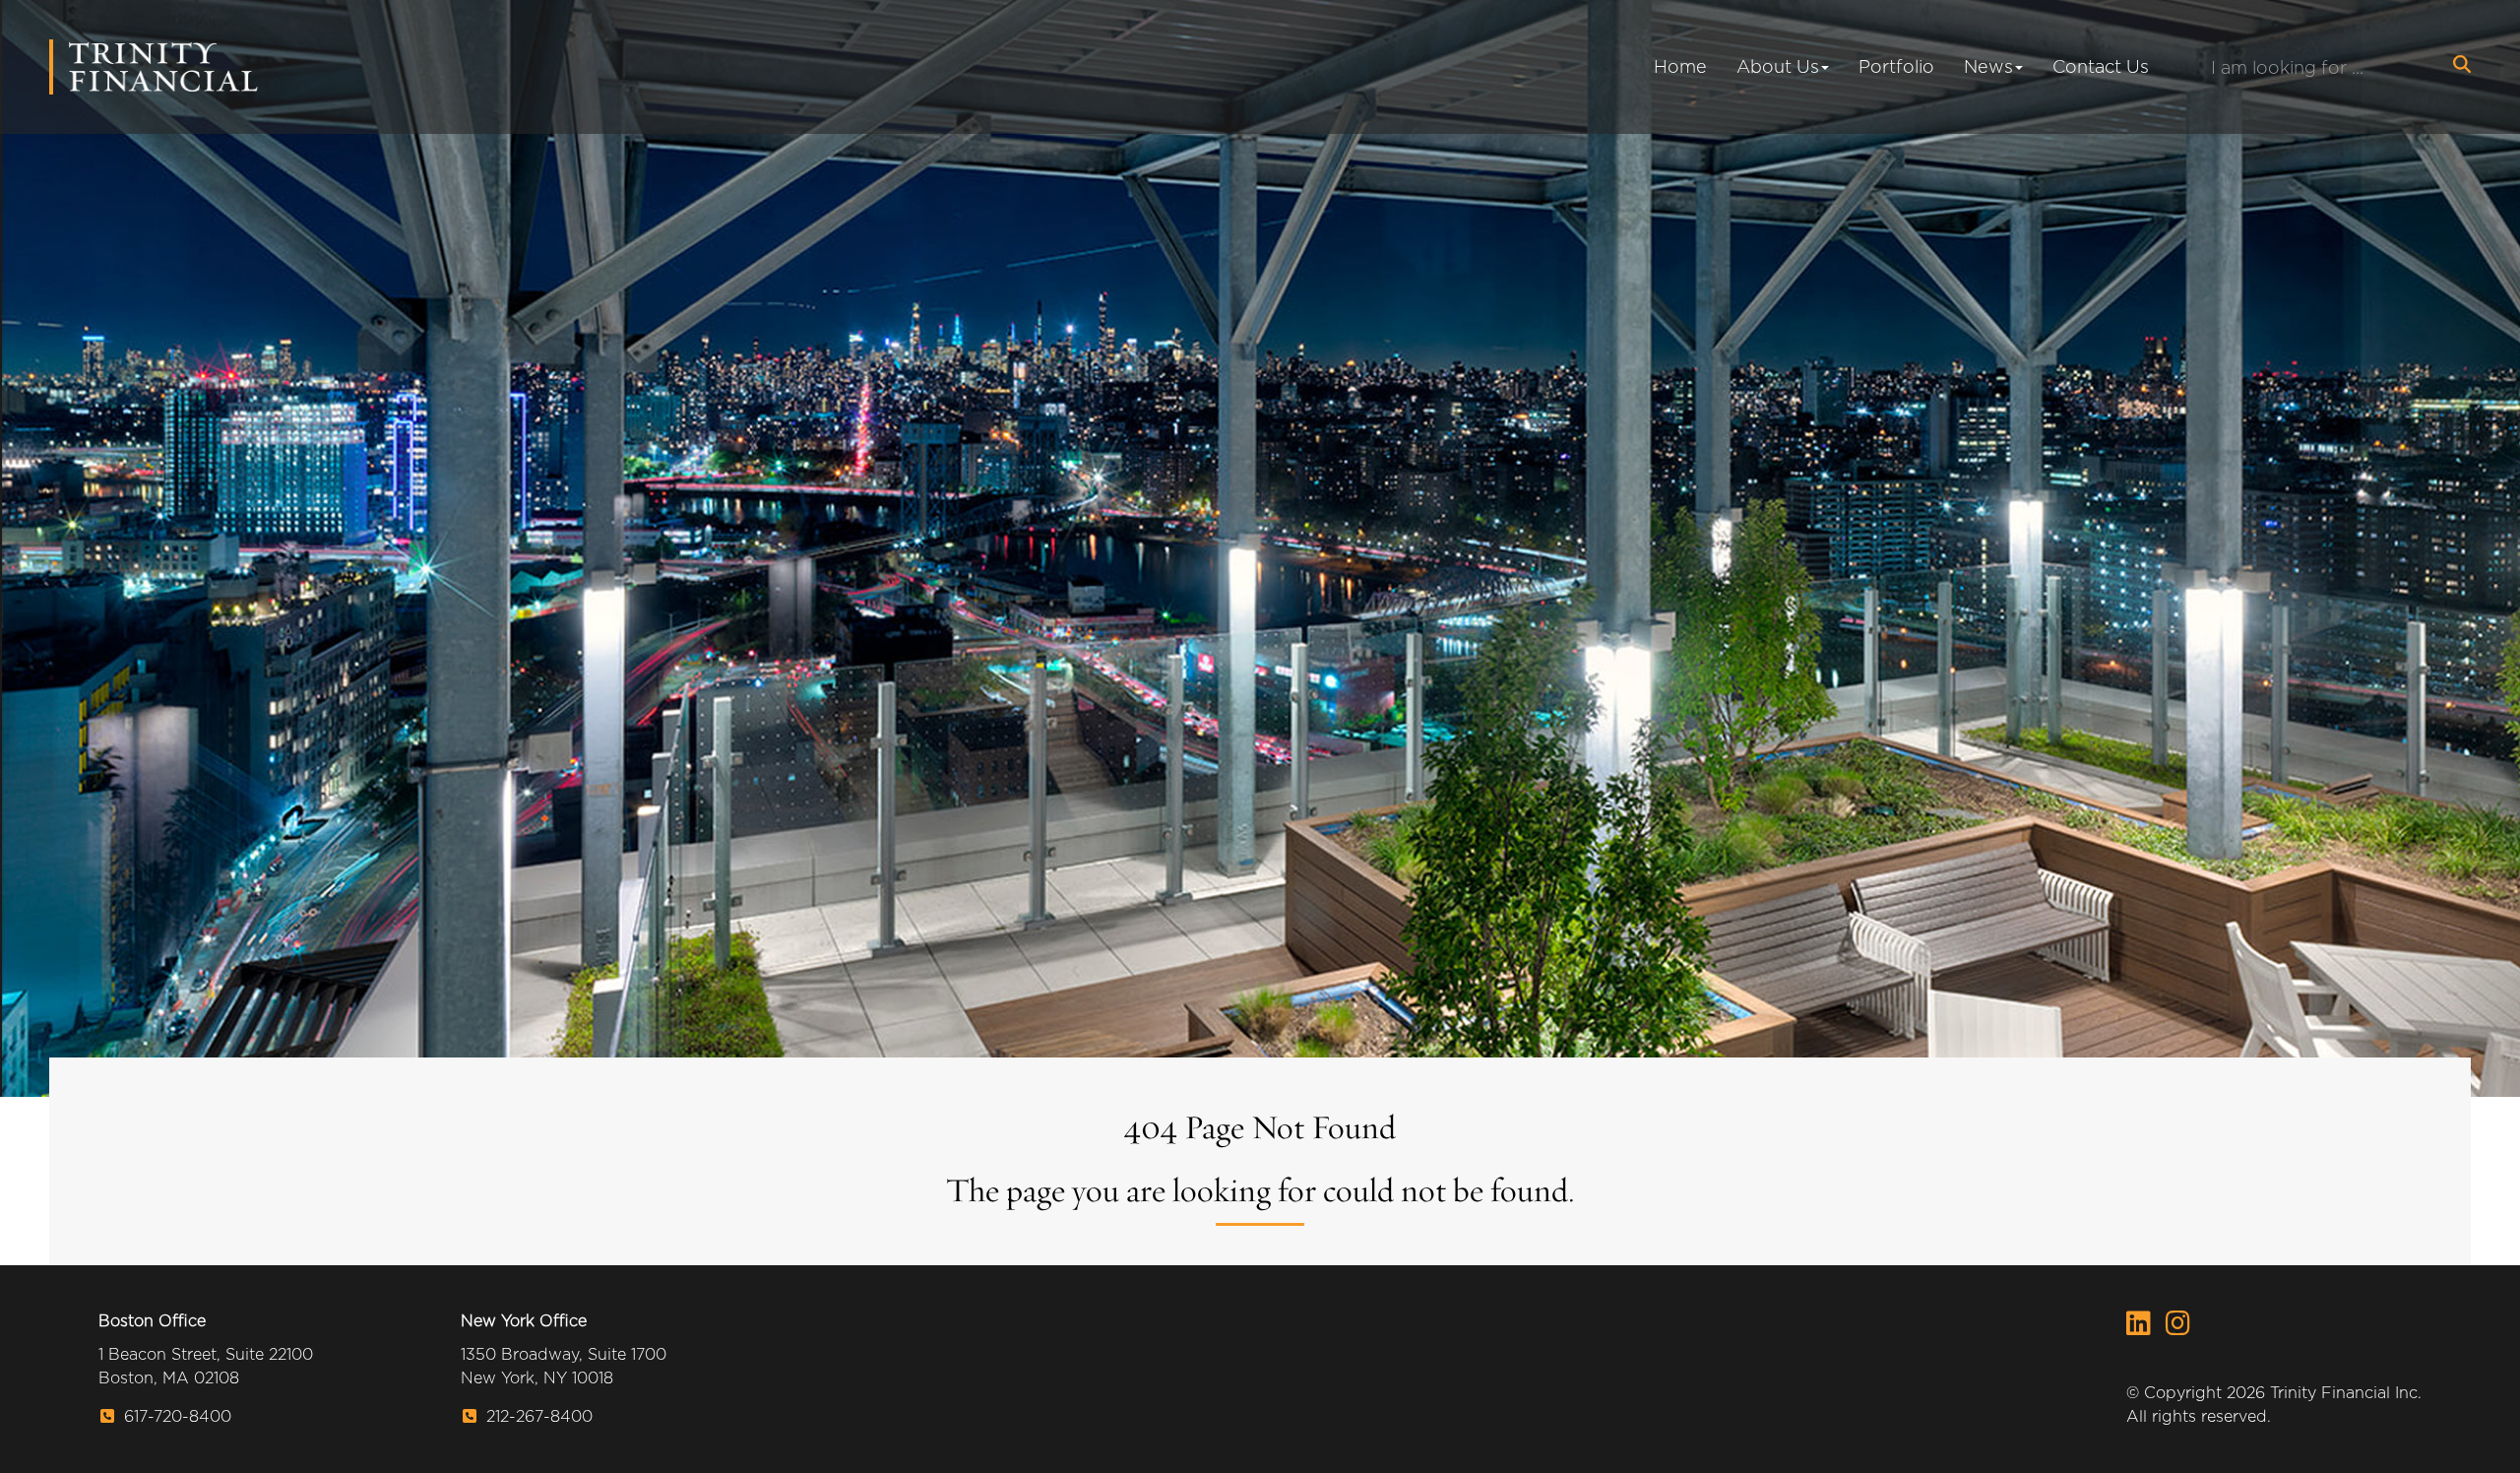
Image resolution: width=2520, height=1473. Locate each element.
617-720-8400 (175, 1416)
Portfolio (1896, 66)
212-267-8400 (537, 1416)
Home (1680, 66)
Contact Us (2101, 66)
